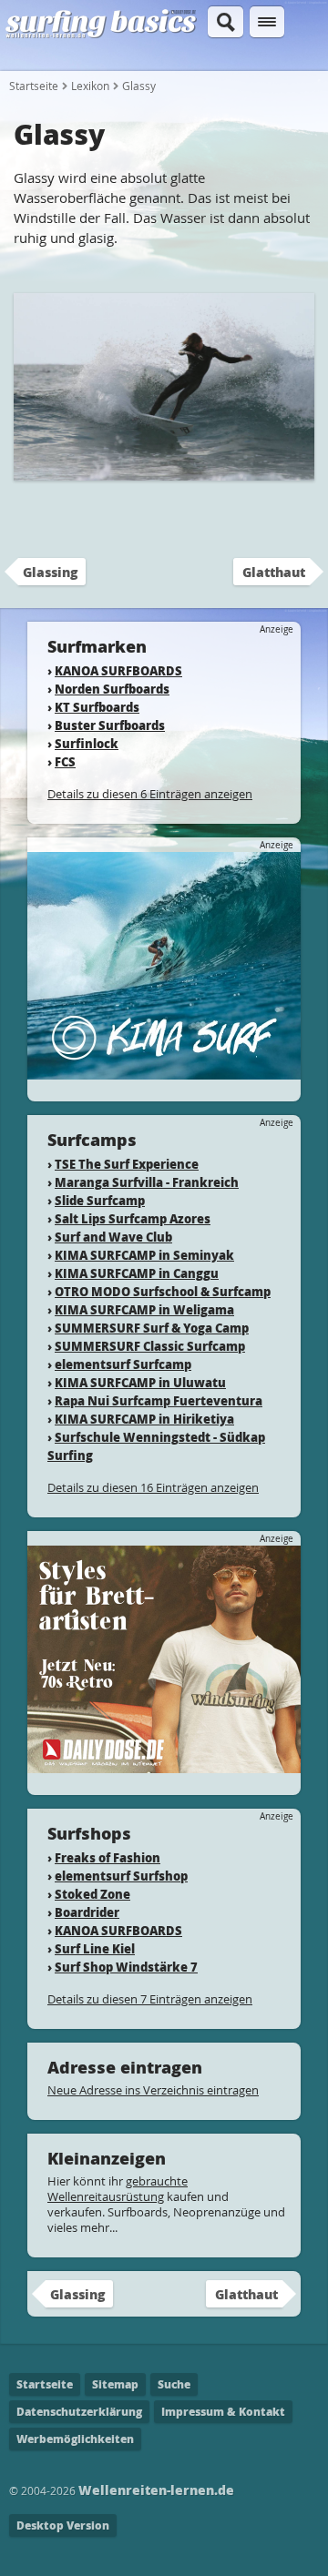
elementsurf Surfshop (121, 1876)
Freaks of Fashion (108, 1857)
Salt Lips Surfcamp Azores (133, 1218)
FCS (65, 761)
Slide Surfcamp (100, 1200)
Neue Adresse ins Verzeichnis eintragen (153, 2090)
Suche (174, 2384)
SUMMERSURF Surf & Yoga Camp (152, 1328)
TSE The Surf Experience (127, 1164)
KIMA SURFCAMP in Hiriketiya (144, 1419)
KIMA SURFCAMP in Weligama (144, 1309)
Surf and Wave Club (113, 1237)
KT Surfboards (97, 707)
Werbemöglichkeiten (75, 2439)
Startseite (34, 86)
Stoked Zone (92, 1894)
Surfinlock (87, 743)
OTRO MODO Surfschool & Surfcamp (163, 1291)
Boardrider (87, 1912)
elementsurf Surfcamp (123, 1364)
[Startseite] (101, 35)
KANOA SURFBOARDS (118, 670)
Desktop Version (63, 2525)
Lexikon (90, 86)
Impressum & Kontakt (223, 2412)
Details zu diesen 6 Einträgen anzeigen (150, 794)
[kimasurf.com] (164, 1071)
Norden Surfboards (112, 689)
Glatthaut (274, 572)
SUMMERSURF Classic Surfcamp (150, 1346)
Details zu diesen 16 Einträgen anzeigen (153, 1487)
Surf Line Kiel (95, 1948)
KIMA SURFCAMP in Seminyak (144, 1255)
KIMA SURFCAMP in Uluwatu (140, 1382)
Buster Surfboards (110, 725)
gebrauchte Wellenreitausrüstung (118, 2189)
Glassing (50, 572)
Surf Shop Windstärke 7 (126, 1967)
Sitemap (115, 2384)
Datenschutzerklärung (79, 2412)
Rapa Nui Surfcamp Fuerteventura (159, 1400)
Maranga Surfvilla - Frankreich (147, 1182)
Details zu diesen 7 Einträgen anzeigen (150, 1999)
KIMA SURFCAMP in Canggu (137, 1273)
